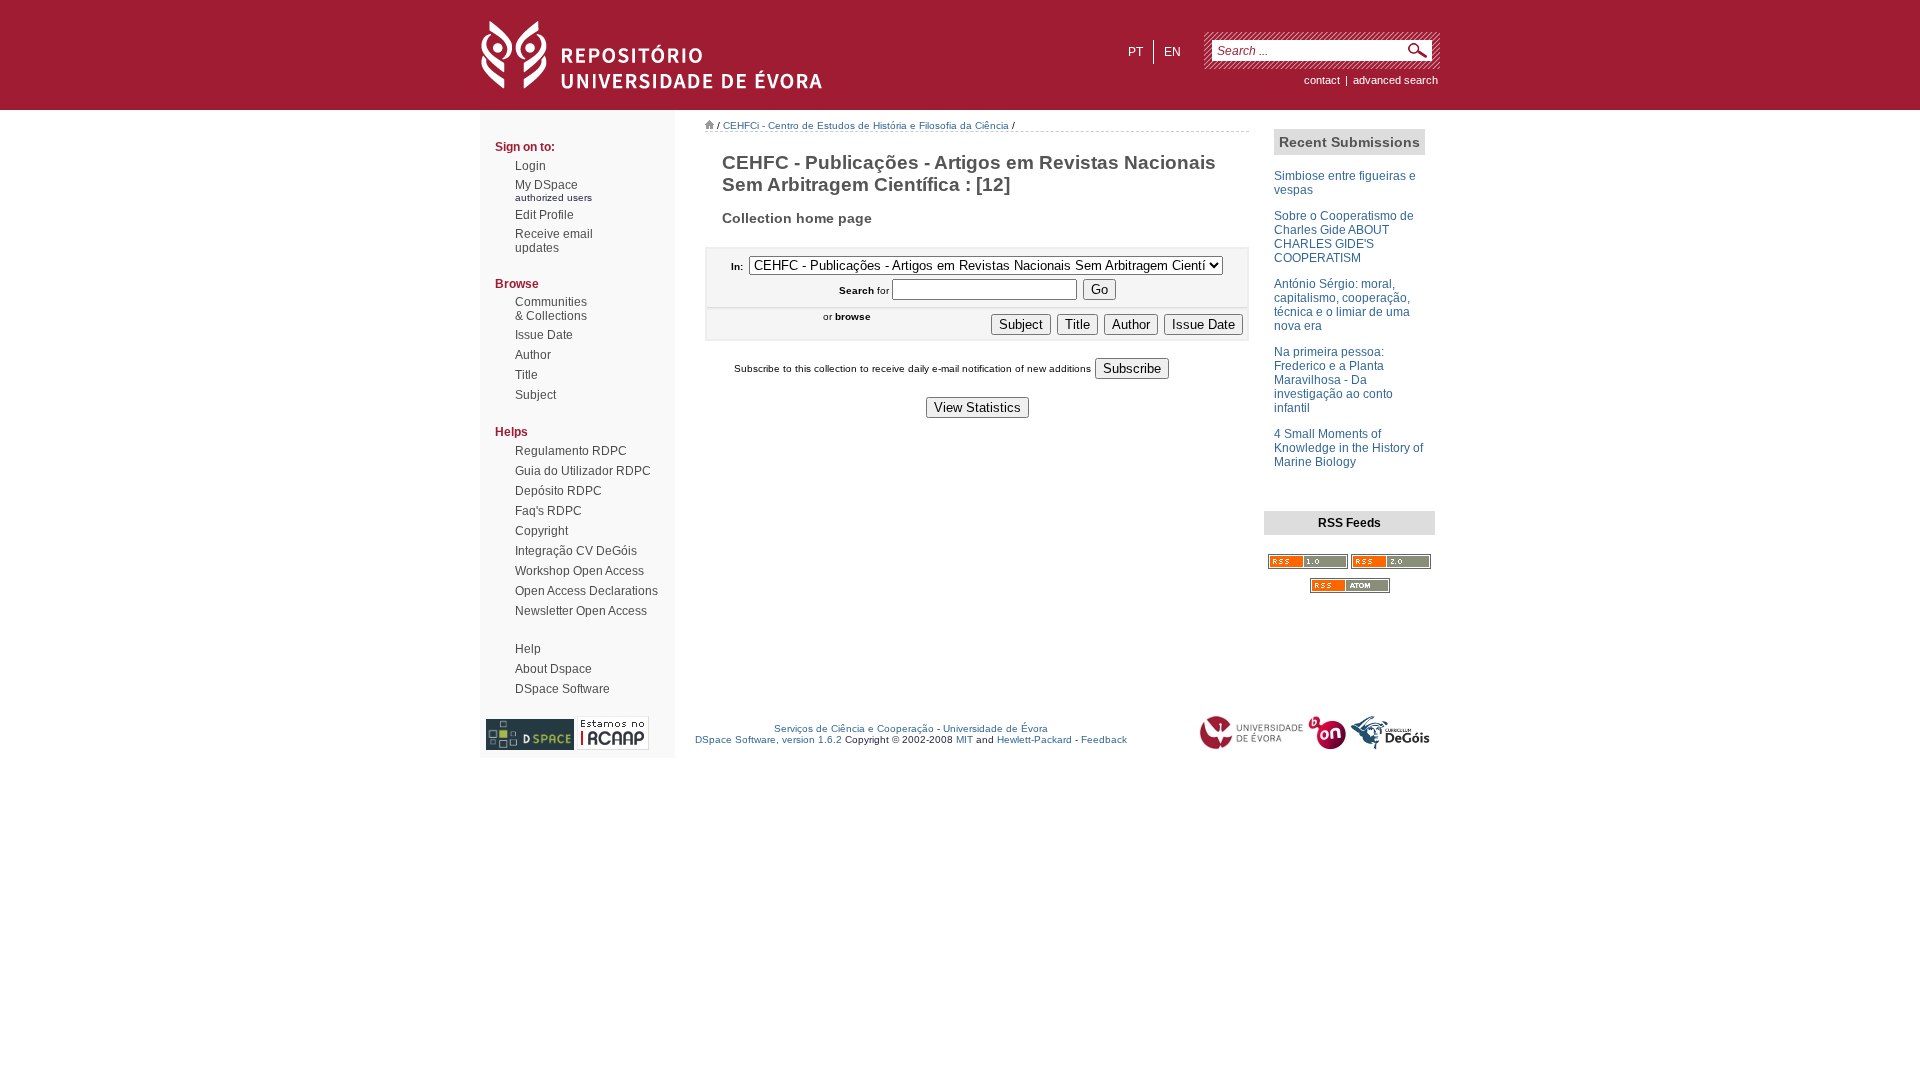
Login (530, 166)
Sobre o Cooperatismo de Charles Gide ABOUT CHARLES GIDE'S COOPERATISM (1344, 237)
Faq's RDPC (548, 511)
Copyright (541, 531)
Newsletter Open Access (581, 611)
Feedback (1104, 739)
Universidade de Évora (995, 728)
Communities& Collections (551, 309)
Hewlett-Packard (1034, 739)
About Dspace (553, 669)
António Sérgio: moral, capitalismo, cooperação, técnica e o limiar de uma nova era (1342, 305)
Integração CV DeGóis (576, 551)
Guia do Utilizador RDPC (583, 471)
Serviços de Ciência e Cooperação (854, 728)
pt (1135, 52)
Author (533, 355)
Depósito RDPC (558, 491)
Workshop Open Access (579, 571)
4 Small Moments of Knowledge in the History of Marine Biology (1348, 448)
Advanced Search (1395, 80)
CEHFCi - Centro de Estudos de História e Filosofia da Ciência (866, 125)
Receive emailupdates (554, 241)
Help (528, 649)
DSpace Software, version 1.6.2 (768, 739)
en (1172, 52)
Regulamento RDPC (571, 451)
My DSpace (546, 185)
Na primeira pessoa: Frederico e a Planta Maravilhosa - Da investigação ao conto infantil (1333, 380)
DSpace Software (562, 689)
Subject (535, 395)
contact (1322, 80)
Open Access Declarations (586, 591)
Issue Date (544, 335)
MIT (964, 739)
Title (526, 375)
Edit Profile (544, 215)
